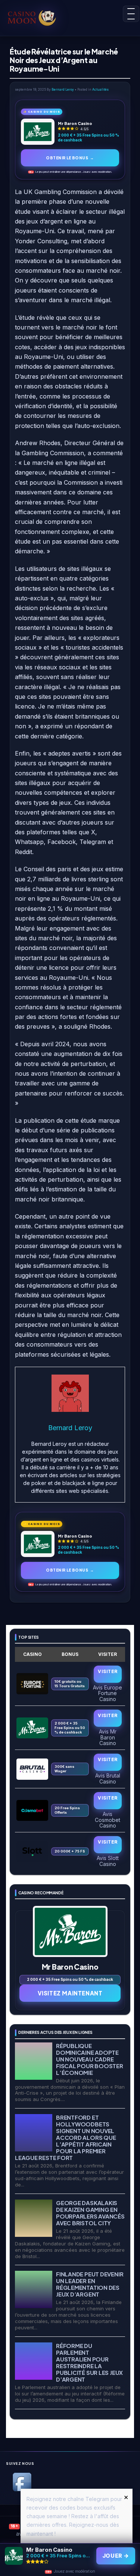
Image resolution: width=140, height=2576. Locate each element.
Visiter (108, 1671)
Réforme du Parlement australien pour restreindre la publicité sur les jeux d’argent (89, 2362)
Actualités (100, 90)
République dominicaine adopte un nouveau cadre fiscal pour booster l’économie (90, 2059)
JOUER (116, 2556)
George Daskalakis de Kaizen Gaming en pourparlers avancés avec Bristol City (90, 2213)
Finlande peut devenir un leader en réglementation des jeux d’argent (90, 2284)
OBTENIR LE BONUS (70, 158)
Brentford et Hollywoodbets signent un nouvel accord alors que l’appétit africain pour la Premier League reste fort (65, 2137)
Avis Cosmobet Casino (108, 1820)
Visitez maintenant (70, 1993)
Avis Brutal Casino (108, 1778)
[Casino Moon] (35, 17)
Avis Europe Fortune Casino (108, 1693)
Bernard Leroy (63, 90)
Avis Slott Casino (108, 1861)
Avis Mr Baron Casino (108, 1737)
